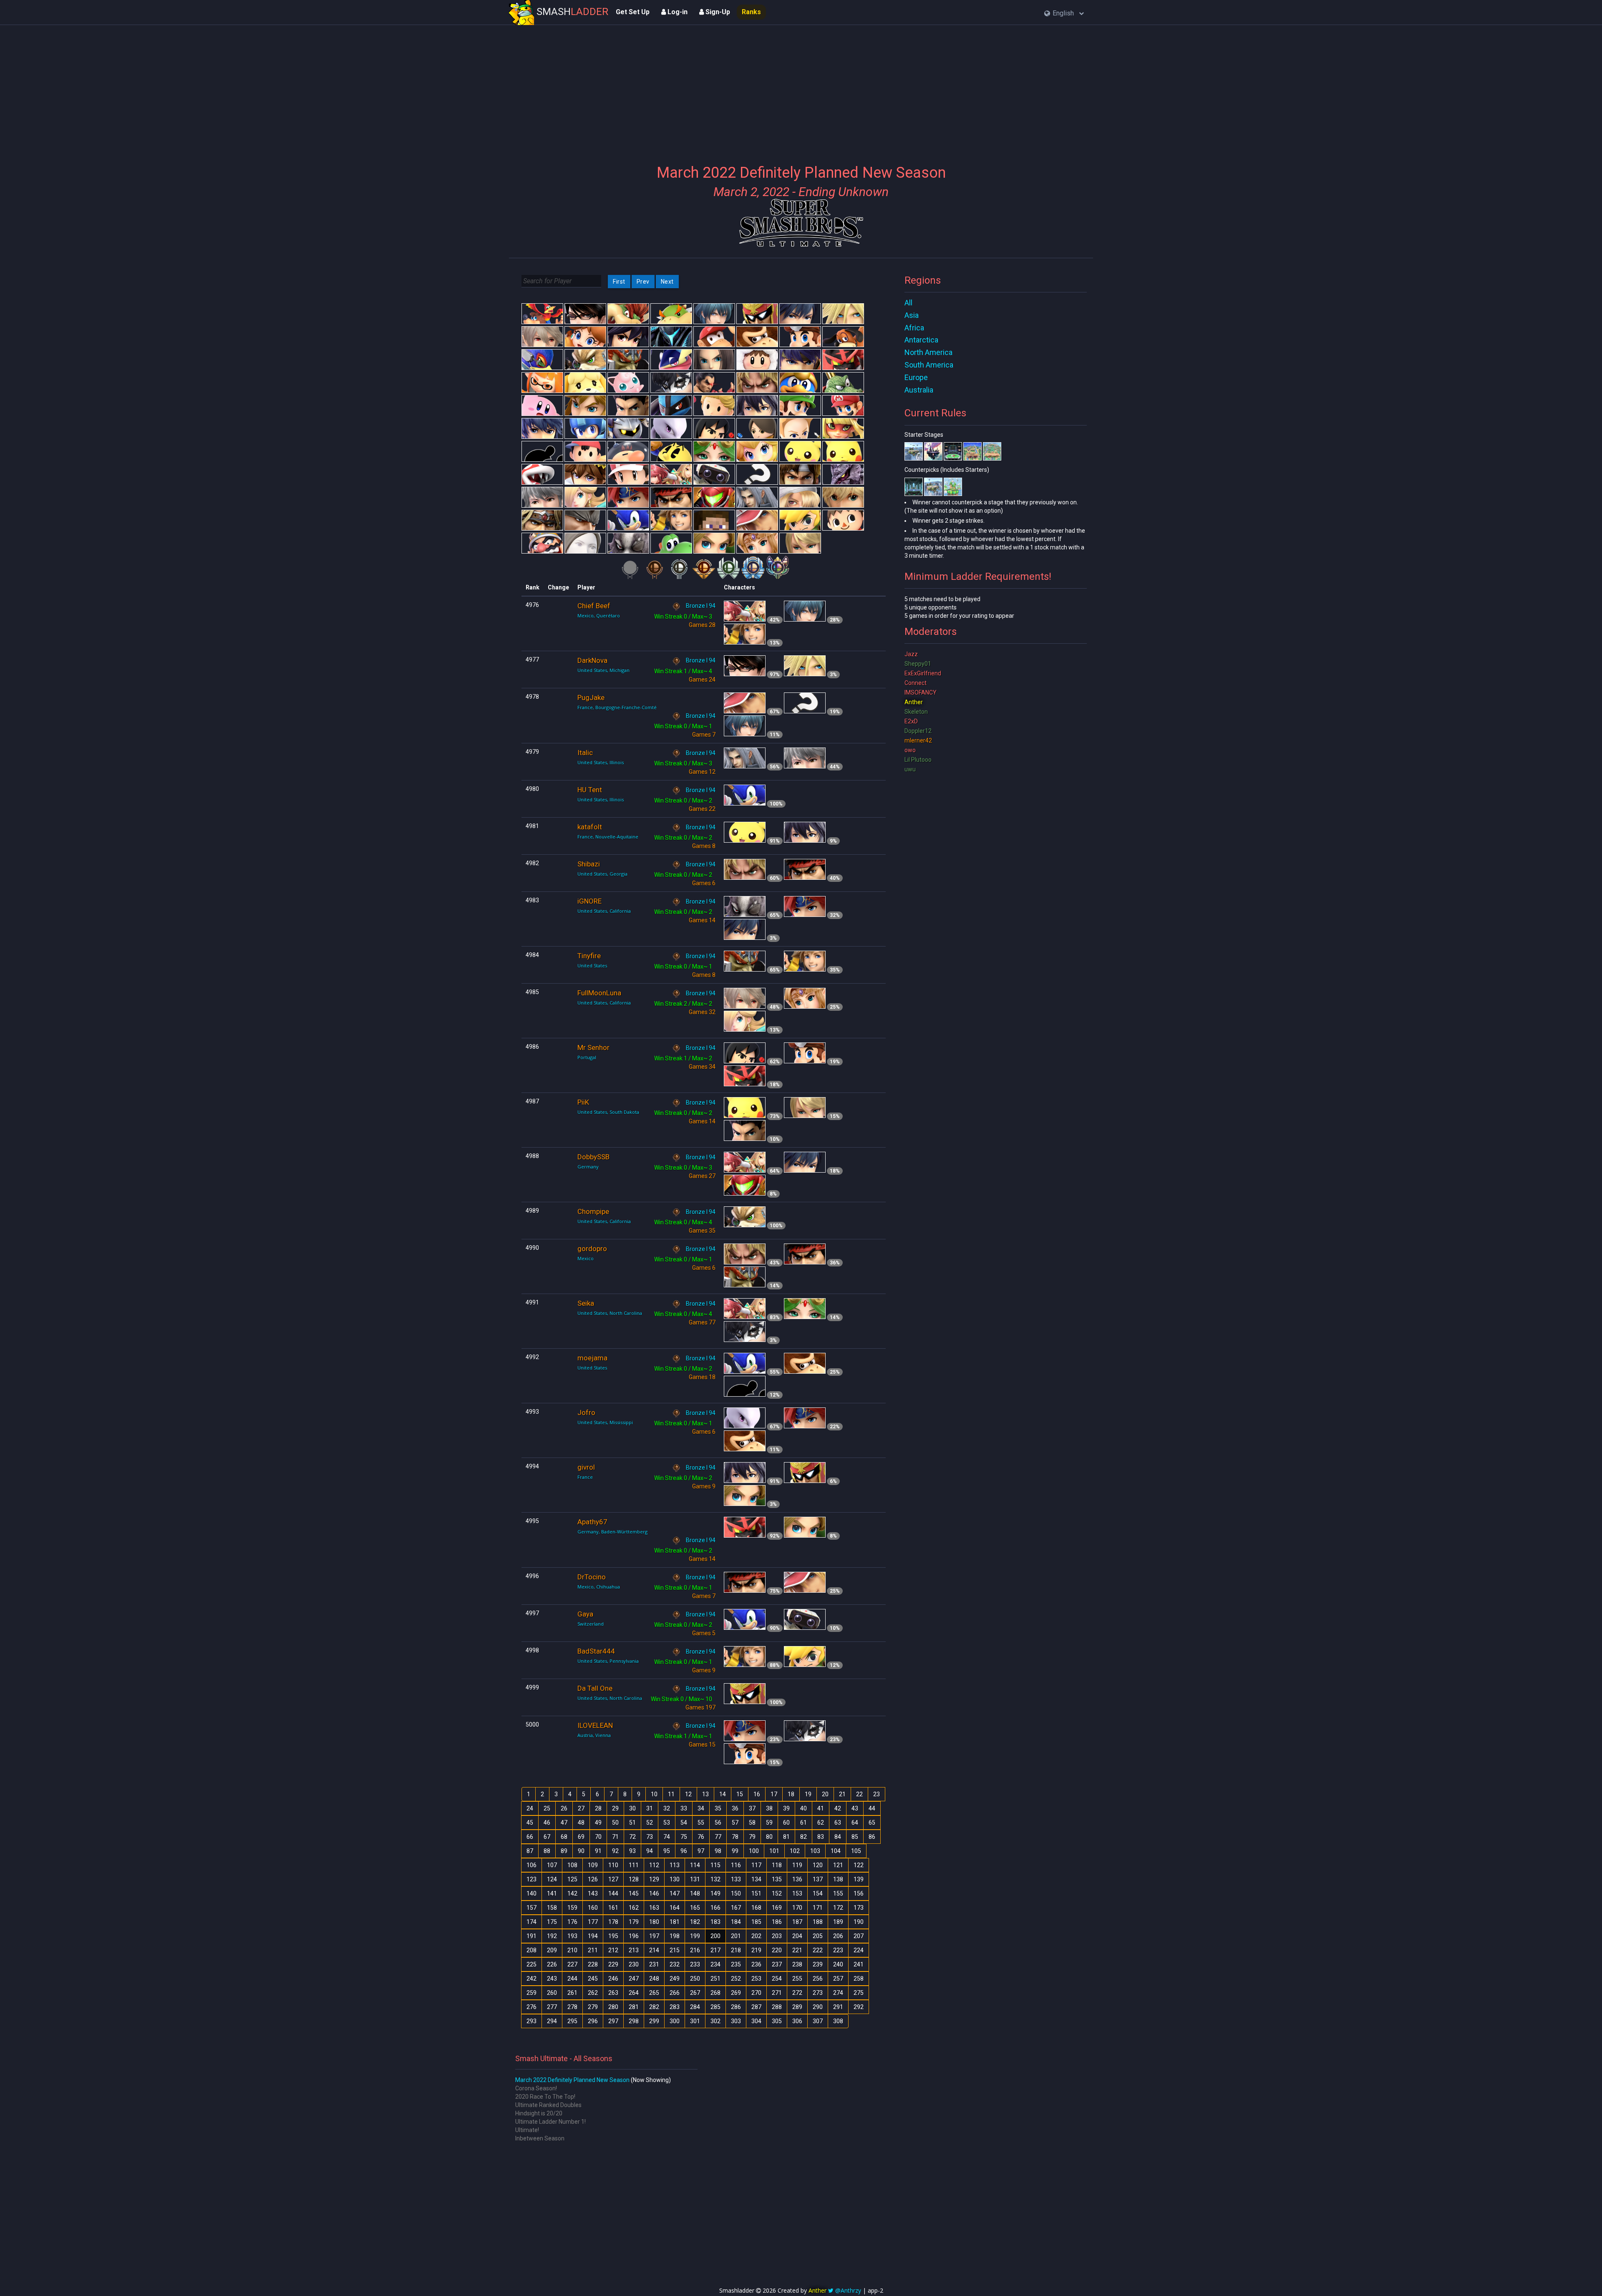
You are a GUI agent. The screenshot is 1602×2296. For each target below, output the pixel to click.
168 (756, 1908)
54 (684, 1823)
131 (695, 1879)
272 (797, 1993)
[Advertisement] (801, 90)
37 (752, 1808)
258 (859, 1979)
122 (859, 1865)
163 (654, 1908)
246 (613, 1979)
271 (777, 1993)
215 (675, 1950)
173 (859, 1908)
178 (613, 1922)
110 (613, 1865)
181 (675, 1922)
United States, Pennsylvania (608, 1661)
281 (634, 2007)
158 (552, 1908)
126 (593, 1879)
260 (552, 1993)
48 (581, 1823)
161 (613, 1908)
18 (791, 1794)
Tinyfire (589, 956)
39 (786, 1808)
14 (723, 1794)
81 (786, 1837)
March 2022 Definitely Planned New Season (572, 2080)
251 (715, 1979)
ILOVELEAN (595, 1725)
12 (688, 1794)
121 (838, 1865)
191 (531, 1936)
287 (756, 2007)
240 (838, 1964)
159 (572, 1908)
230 (634, 1964)
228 (593, 1964)
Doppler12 (918, 731)
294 (552, 2021)
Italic (585, 753)
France (585, 1477)
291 (838, 2007)
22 (859, 1794)
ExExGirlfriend (923, 673)
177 (593, 1922)
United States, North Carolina (610, 1313)
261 (572, 1993)
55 (701, 1823)
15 (740, 1794)
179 (634, 1922)
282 (654, 2007)
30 (632, 1808)
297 (613, 2021)
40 (804, 1808)
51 (632, 1823)
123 (531, 1879)
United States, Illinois (601, 762)
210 (572, 1950)
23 (877, 1794)
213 (634, 1950)
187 (797, 1922)
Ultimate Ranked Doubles (548, 2105)
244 (572, 1979)
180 (654, 1922)
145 (634, 1893)
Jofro (586, 1412)
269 (736, 1993)
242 (531, 1979)
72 (632, 1837)
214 (654, 1950)
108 (572, 1865)
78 (735, 1837)
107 (552, 1865)
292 (859, 2007)
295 (572, 2021)
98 (718, 1851)
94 (650, 1851)
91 (598, 1851)
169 (777, 1908)
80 (769, 1837)
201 (736, 1936)
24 (530, 1808)
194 (593, 1936)
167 (736, 1908)
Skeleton (916, 712)
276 (531, 2007)
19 (808, 1794)
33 (684, 1808)
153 (797, 1893)
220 (777, 1950)
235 (736, 1964)
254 (777, 1979)
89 (564, 1851)
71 (615, 1837)
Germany (588, 1167)
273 (818, 1993)
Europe (916, 377)
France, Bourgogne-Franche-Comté (617, 707)
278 (572, 2007)
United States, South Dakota (608, 1112)
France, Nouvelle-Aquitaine (608, 837)
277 (552, 2007)
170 (797, 1908)
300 (675, 2021)
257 (838, 1979)
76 (701, 1837)
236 (756, 1964)
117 (756, 1865)
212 (613, 1950)
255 (797, 1979)
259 (531, 1993)
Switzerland (591, 1624)
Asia (912, 315)
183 (715, 1922)
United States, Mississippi (605, 1422)
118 (777, 1865)
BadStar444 (596, 1651)
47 (564, 1823)
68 (564, 1837)
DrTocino (592, 1577)
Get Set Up (633, 12)
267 (695, 1993)
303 (736, 2021)
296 (593, 2021)
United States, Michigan (603, 670)
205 (818, 1936)
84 (838, 1837)
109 (593, 1865)
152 (777, 1893)
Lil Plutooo (918, 760)
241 (859, 1964)
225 (531, 1964)
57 (735, 1823)
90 (581, 1851)
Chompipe (593, 1211)
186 (777, 1922)
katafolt (590, 827)
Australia (919, 390)
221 (797, 1950)
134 (756, 1879)
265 (654, 1993)
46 (547, 1823)
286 (736, 2007)
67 (547, 1837)
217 (715, 1950)
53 (667, 1823)
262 (593, 1993)
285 (715, 2007)
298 (634, 2021)
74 (667, 1837)
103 (815, 1851)
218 (736, 1950)
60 (786, 1823)
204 (797, 1936)
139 (859, 1879)
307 (818, 2021)
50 (615, 1823)
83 (821, 1837)
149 (715, 1893)
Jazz (911, 654)
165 (695, 1908)
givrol (586, 1467)
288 (777, 2007)
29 (615, 1808)
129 (654, 1879)
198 (675, 1936)
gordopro (592, 1249)
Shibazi (589, 864)
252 (736, 1979)
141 (552, 1893)
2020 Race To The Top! (545, 2097)
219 (756, 1950)
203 (777, 1936)
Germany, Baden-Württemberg (612, 1532)
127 (613, 1879)
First (619, 282)
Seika (586, 1303)
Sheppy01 (918, 664)
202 (756, 1936)
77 (718, 1837)
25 (547, 1808)
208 (531, 1950)
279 (593, 2007)
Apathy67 (592, 1522)
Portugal (587, 1057)
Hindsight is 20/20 (539, 2113)
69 (581, 1837)
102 (795, 1851)
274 (838, 1993)
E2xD (911, 721)
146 (654, 1893)
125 (572, 1879)
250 (695, 1979)
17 (774, 1794)
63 (838, 1823)
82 (804, 1837)
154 (818, 1893)
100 (754, 1851)
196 (634, 1936)
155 (838, 1893)
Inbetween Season (540, 2138)
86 (872, 1837)
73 (650, 1837)
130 (675, 1879)
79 (752, 1837)
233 (695, 1964)
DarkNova (592, 660)
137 (818, 1879)
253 (756, 1979)
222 (818, 1950)
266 (675, 1993)
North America (928, 352)
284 (695, 2007)
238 (797, 1964)
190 (859, 1922)
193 (572, 1936)
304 (756, 2021)
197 (654, 1936)
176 (572, 1922)
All (908, 303)
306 (797, 2021)
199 (695, 1936)
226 (552, 1964)
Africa (914, 328)
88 (547, 1851)
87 (530, 1851)
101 (774, 1851)
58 (752, 1823)
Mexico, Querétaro (599, 616)
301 (695, 2021)
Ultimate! (527, 2130)
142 (572, 1893)
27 (581, 1808)
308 (838, 2021)
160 (593, 1908)
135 (777, 1879)
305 (777, 2021)
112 (654, 1865)
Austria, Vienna (594, 1735)
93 (632, 1851)
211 (593, 1950)
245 (593, 1979)
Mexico (586, 1258)
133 (736, 1879)
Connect (916, 683)
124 (552, 1879)
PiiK (583, 1102)
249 (675, 1979)
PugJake (591, 697)
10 (654, 1794)
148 (695, 1893)
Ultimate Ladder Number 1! (550, 2122)
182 (695, 1922)
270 (756, 1993)
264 (634, 1993)
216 (695, 1950)
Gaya (585, 1614)
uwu (910, 769)
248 (654, 1979)
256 (818, 1979)
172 (838, 1908)
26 (564, 1808)
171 (818, 1908)
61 (804, 1823)
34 (701, 1808)
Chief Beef (594, 606)
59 (769, 1823)
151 (756, 1893)
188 (818, 1922)
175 (552, 1922)
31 (650, 1808)
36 (735, 1808)
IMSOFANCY (921, 692)
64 (855, 1823)
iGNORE (589, 901)
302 (715, 2021)
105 (856, 1851)
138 (838, 1879)
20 (825, 1794)
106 (531, 1865)
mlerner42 (918, 740)
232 (675, 1964)
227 (572, 1964)
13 (705, 1794)
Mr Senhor (593, 1047)
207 (859, 1936)
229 (613, 1964)
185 (756, 1922)
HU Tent (590, 790)
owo (910, 750)
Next (667, 282)
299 (654, 2021)
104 (836, 1851)
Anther (914, 702)
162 (634, 1908)
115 (715, 1865)
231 (654, 1964)
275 (859, 1993)
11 (671, 1794)
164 (675, 1908)
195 (613, 1936)
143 (593, 1893)
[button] (1064, 14)
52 (650, 1823)
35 (718, 1808)
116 (736, 1865)
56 (718, 1823)
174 (531, 1922)
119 (797, 1865)
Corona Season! (536, 2088)
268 (715, 1993)
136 (797, 1879)
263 (613, 1993)
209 (552, 1950)
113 (675, 1865)
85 (855, 1837)
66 (530, 1837)
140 (531, 1893)
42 (838, 1808)
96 (684, 1851)
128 (634, 1879)
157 (531, 1908)
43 (855, 1808)
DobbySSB (593, 1157)
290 (818, 2007)
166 (715, 1908)
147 (675, 1893)
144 (613, 1893)
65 (872, 1823)
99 (735, 1851)
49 (598, 1823)
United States (592, 965)
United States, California (604, 911)
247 (634, 1979)
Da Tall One (595, 1688)
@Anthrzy (848, 2290)
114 (695, 1865)
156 (859, 1893)
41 (821, 1808)
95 (667, 1851)
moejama (592, 1358)
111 (634, 1865)
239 (818, 1964)
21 (842, 1794)
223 (838, 1950)
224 (859, 1950)
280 (613, 2007)
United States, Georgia (602, 874)
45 (530, 1823)
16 (757, 1794)
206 (838, 1936)
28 (598, 1808)
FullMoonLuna (599, 993)
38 (769, 1808)
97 (701, 1851)
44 (872, 1808)
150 (736, 1893)
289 (797, 2007)
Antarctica (921, 340)
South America (929, 365)
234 (715, 1964)
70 (598, 1837)
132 (715, 1879)
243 (552, 1979)
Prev (643, 282)
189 (838, 1922)
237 (777, 1964)
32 (667, 1808)
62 (821, 1823)
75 (684, 1837)
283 (675, 2007)
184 (736, 1922)
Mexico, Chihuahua (599, 1587)
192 (552, 1936)
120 (818, 1865)
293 (531, 2021)
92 (615, 1851)
